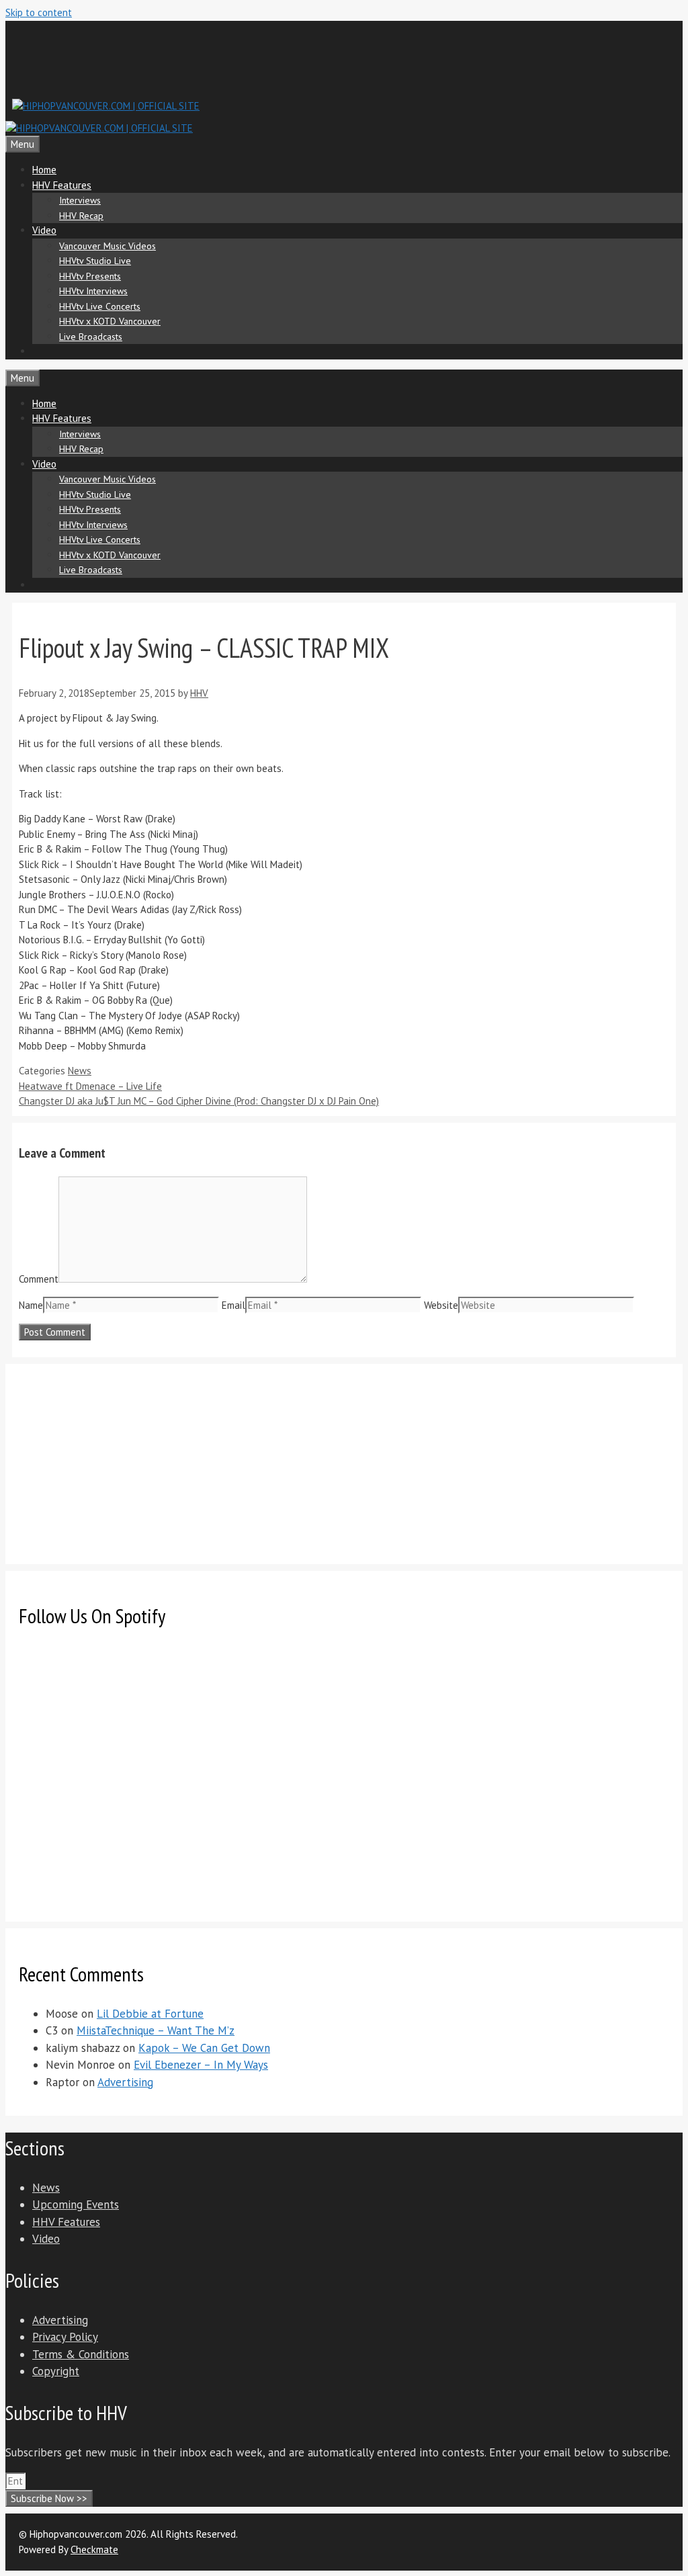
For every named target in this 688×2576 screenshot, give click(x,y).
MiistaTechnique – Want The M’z (156, 2030)
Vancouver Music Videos (107, 246)
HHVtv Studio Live (95, 261)
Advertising (125, 2082)
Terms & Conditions (81, 2354)
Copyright (56, 2371)
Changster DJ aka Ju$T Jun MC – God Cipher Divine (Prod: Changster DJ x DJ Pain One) (199, 1101)
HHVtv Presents (90, 276)
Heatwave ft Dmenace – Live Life (90, 1086)
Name (31, 1305)
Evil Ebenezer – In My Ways (201, 2065)
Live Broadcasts (91, 337)
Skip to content (39, 12)
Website (441, 1305)
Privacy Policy (65, 2337)
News (80, 1071)
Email (233, 1305)
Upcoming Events (76, 2204)
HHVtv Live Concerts (100, 306)
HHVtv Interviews (93, 291)
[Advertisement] (257, 58)
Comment (39, 1279)
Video (44, 230)
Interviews (80, 200)
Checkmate (94, 2549)
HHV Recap (81, 216)
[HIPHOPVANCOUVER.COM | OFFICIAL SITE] (99, 128)
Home (44, 170)
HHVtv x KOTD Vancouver (110, 321)
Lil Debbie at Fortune (150, 2014)
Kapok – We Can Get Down (204, 2048)
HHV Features (62, 185)
